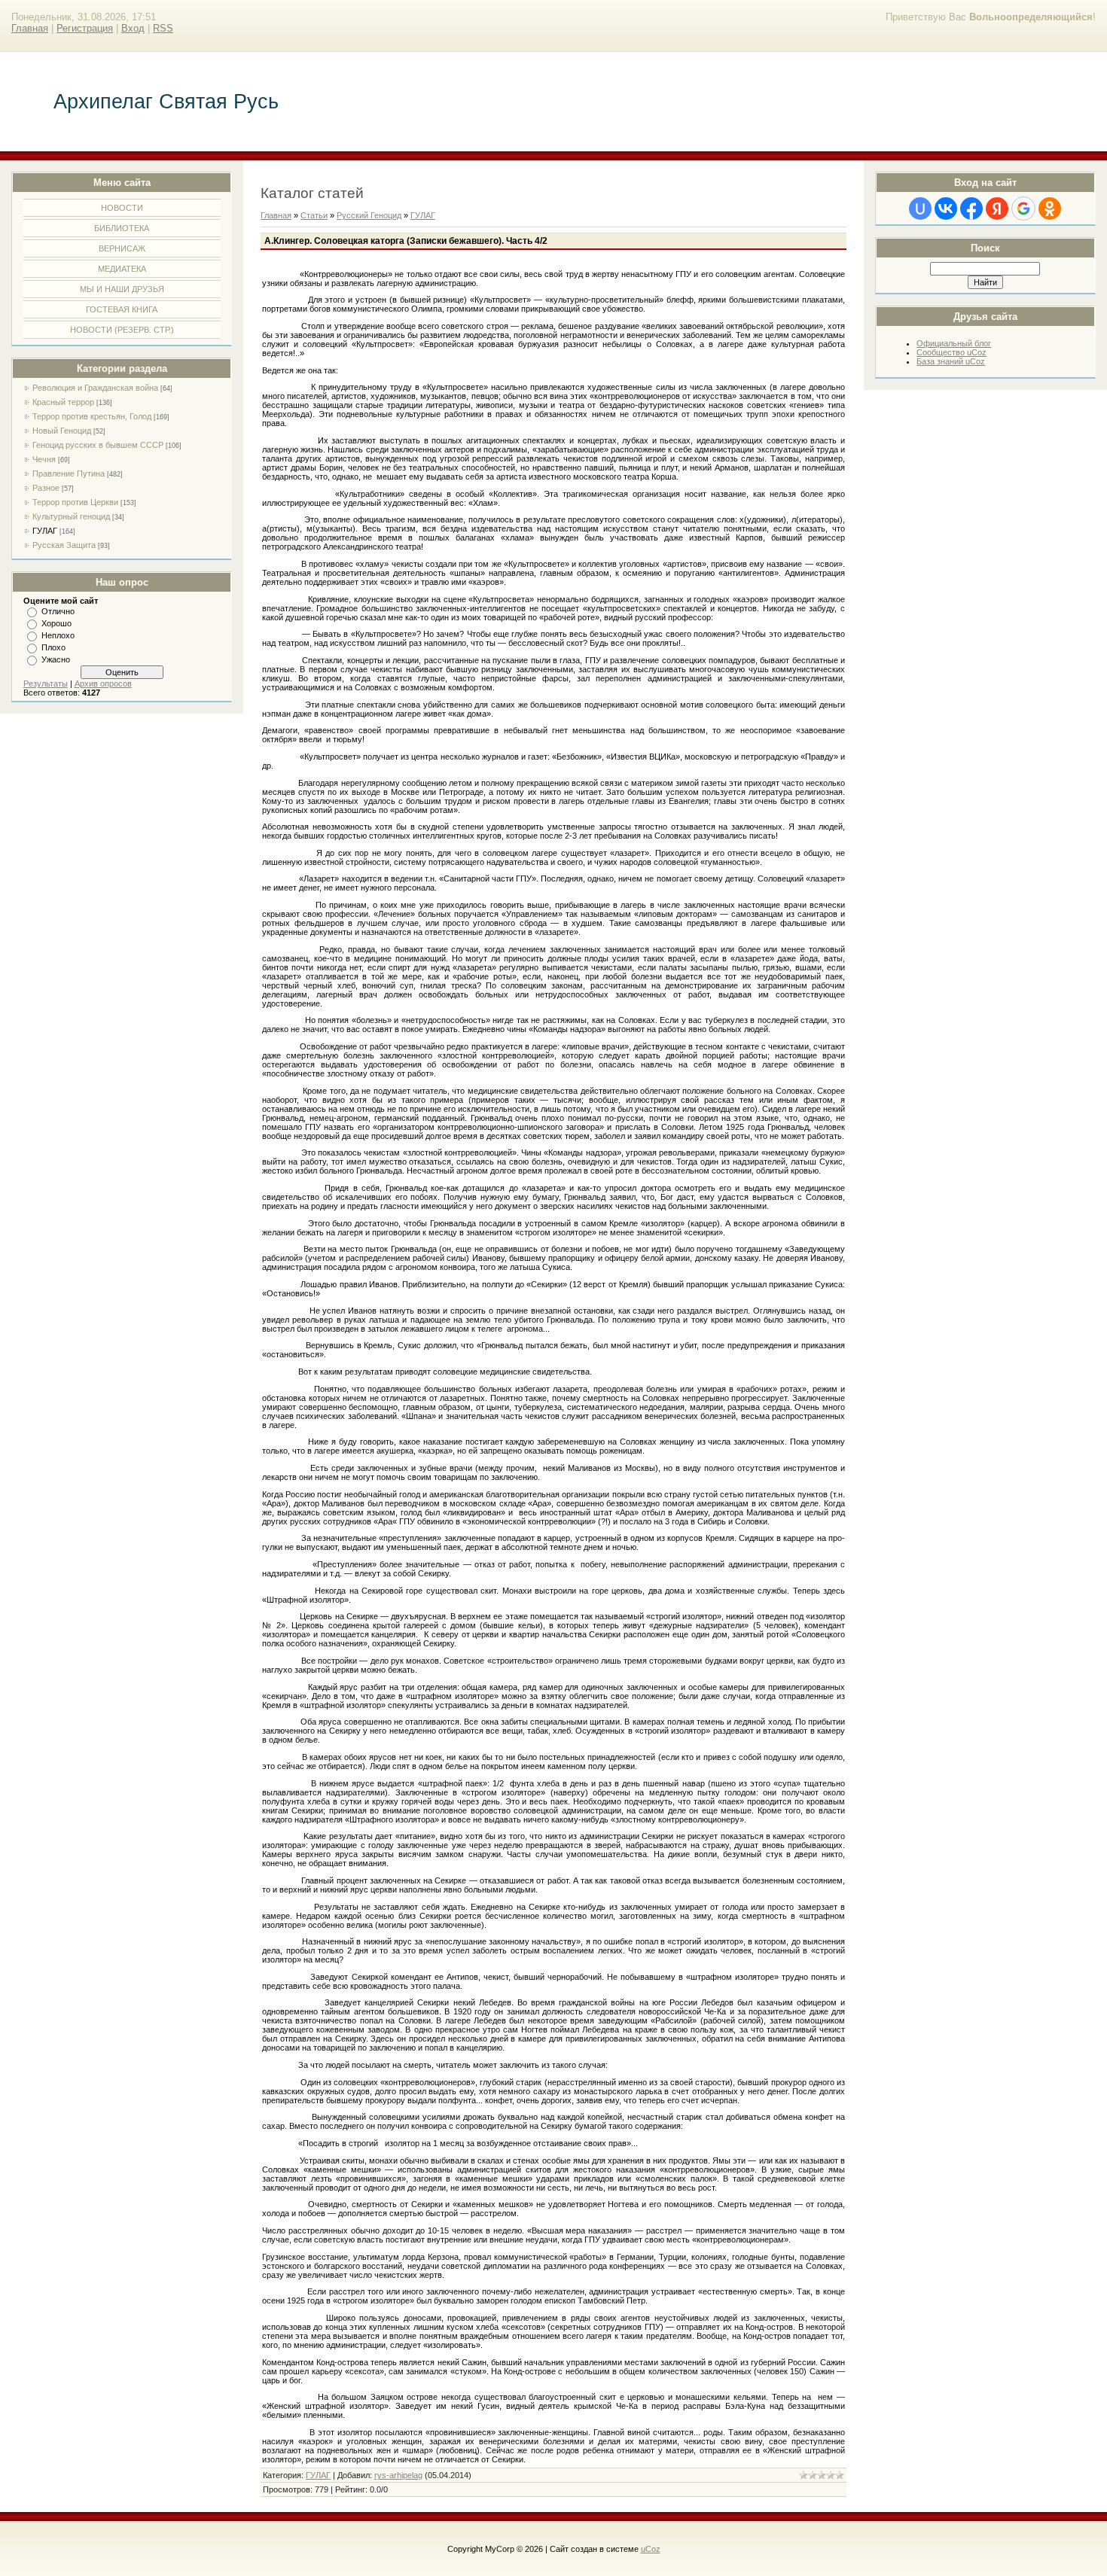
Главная (30, 28)
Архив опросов (103, 684)
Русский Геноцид (369, 215)
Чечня (44, 459)
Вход (133, 28)
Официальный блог (954, 343)
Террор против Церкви (75, 502)
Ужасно (56, 659)
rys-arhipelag (398, 2475)
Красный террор (63, 402)
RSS (163, 28)
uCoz (651, 2549)
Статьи (314, 215)
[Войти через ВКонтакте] (946, 209)
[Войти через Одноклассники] (1050, 209)
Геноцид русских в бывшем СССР (98, 445)
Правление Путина (69, 473)
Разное (46, 488)
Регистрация (85, 28)
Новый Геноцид (62, 431)
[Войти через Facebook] (971, 209)
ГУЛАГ (45, 531)
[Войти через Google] (1023, 209)
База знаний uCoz (951, 361)
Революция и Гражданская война (95, 388)
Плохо (53, 647)
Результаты (46, 684)
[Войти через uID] (920, 209)
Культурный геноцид (71, 516)
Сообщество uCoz (951, 352)
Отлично (58, 611)
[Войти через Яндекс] (997, 209)
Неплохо (58, 635)
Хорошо (56, 623)
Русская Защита (64, 545)
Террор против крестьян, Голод (92, 416)
